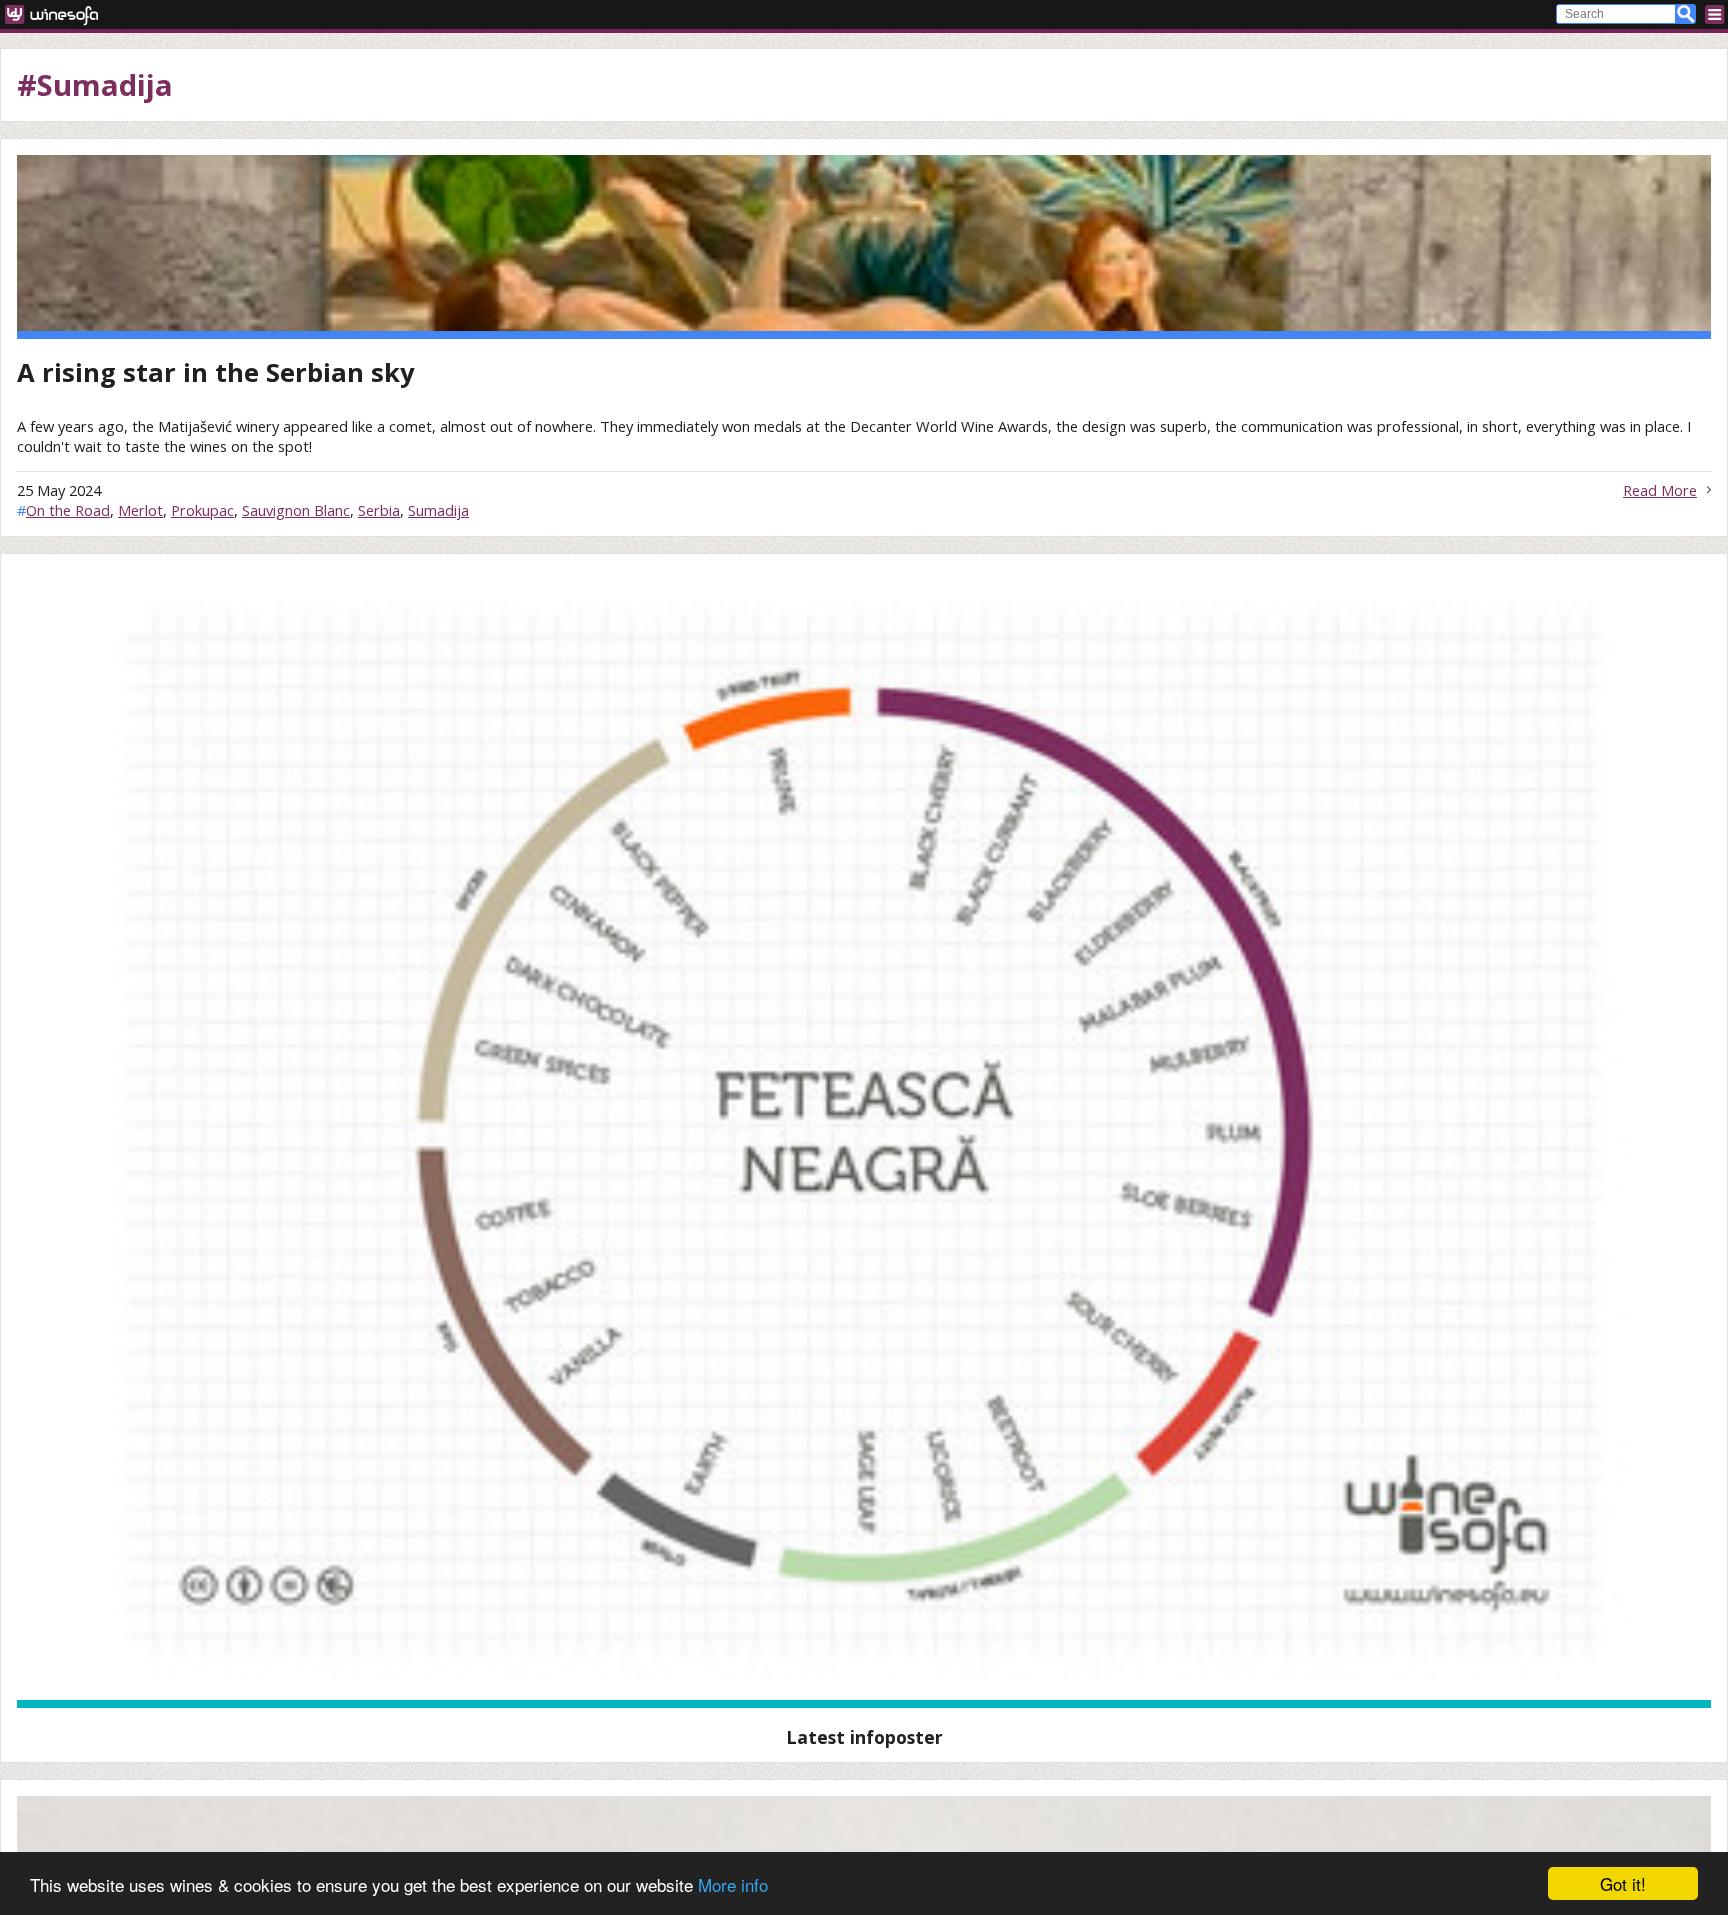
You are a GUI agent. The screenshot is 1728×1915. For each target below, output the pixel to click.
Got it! (1623, 1883)
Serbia (379, 510)
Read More (1660, 490)
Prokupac (202, 510)
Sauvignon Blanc (296, 510)
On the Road (68, 510)
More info (733, 1884)
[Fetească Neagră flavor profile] (864, 1138)
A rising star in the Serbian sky (216, 372)
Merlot (140, 510)
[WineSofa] (58, 14)
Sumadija (438, 510)
